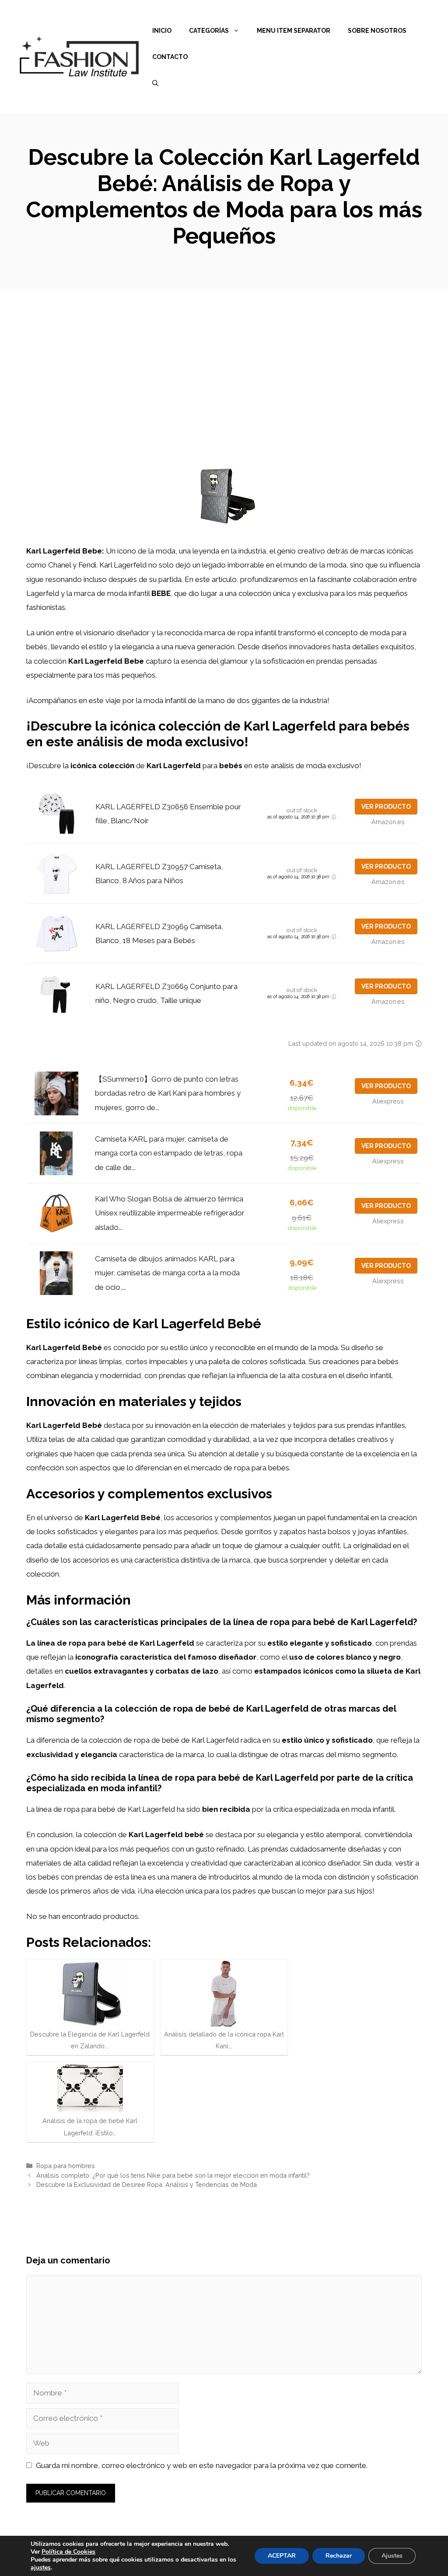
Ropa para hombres (66, 2166)
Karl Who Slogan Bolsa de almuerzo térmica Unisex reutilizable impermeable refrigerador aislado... (170, 1213)
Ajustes (392, 2556)
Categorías (209, 31)
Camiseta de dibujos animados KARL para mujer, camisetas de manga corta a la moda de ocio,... (167, 1273)
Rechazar (339, 2556)
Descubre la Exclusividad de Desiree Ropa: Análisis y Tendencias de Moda (147, 2184)
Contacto (170, 57)
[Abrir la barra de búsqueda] (155, 83)
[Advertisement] (224, 354)
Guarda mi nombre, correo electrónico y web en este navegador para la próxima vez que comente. (202, 2465)
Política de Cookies (68, 2552)
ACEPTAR (282, 2556)
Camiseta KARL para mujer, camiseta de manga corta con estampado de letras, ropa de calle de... (169, 1153)
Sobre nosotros (377, 31)
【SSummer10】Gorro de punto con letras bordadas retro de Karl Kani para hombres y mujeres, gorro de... (168, 1093)
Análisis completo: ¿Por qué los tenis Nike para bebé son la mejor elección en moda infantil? (173, 2175)
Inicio (162, 31)
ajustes (41, 2568)
